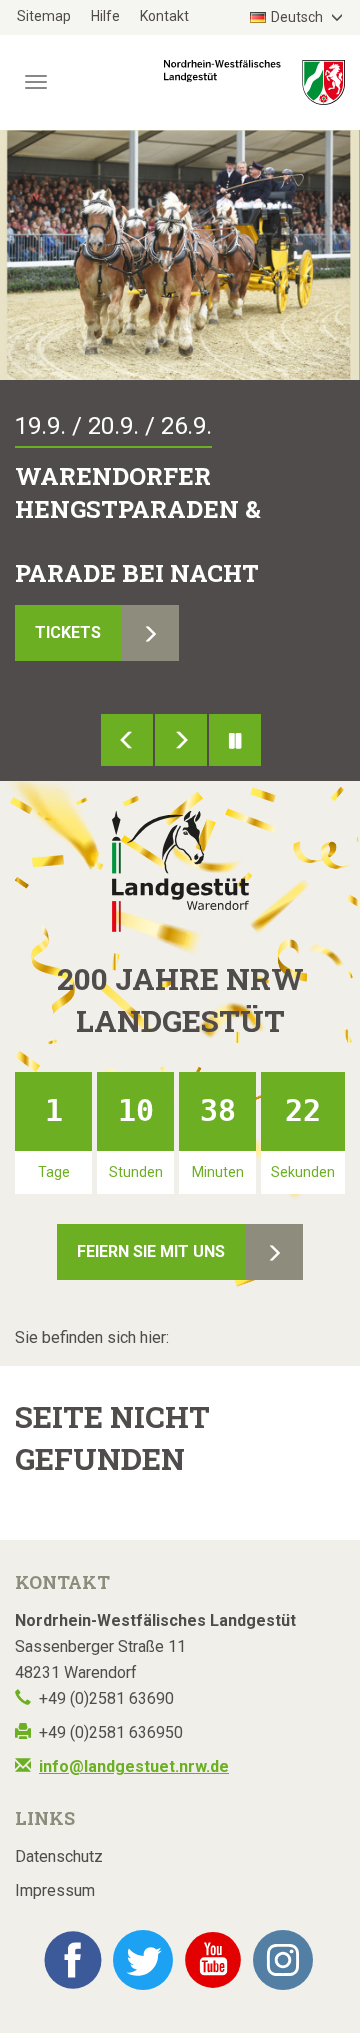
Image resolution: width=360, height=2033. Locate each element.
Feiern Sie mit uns (151, 1251)
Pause (235, 740)
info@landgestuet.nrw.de (134, 1766)
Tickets (68, 632)
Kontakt (164, 16)
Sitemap (44, 16)
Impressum (55, 1890)
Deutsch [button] (298, 17)
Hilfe (105, 16)
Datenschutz (59, 1856)
